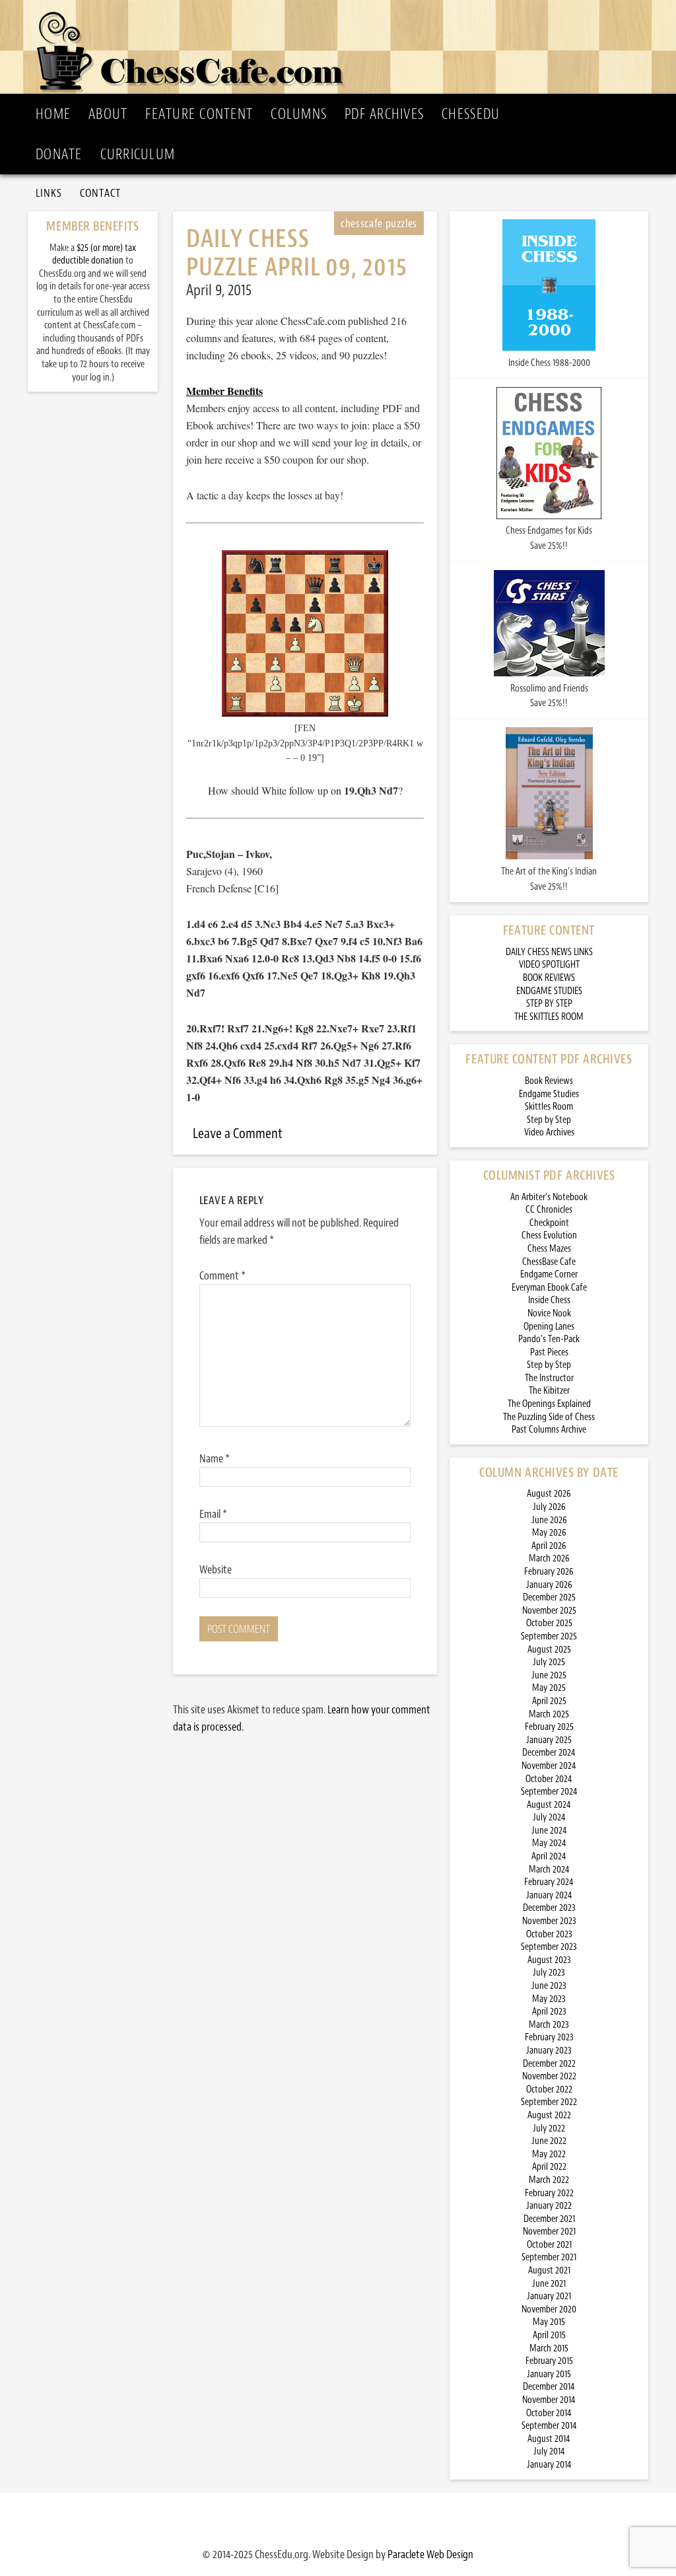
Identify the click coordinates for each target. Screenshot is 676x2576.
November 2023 (549, 1921)
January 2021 (549, 2296)
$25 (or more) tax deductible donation (94, 255)
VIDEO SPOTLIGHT (549, 965)
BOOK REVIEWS (549, 978)
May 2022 (549, 2154)
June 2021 (549, 2284)
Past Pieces (549, 1352)
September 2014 (549, 2426)
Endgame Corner (549, 1274)
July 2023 (549, 1973)
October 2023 (549, 1934)
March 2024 (549, 1870)
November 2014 (549, 2400)
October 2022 (549, 2090)
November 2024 (549, 1766)
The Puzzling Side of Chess (549, 1417)
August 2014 (549, 2439)
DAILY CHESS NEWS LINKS (549, 952)
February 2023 (549, 2037)
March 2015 (549, 2348)
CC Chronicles (549, 1210)
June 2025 (549, 1675)
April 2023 (549, 2012)
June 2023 (549, 1986)
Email (213, 1514)
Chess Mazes (549, 1249)
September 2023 (549, 1947)
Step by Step (549, 1120)
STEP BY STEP (549, 1004)
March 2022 (549, 2180)
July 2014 (549, 2451)
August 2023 (549, 1960)
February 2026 (549, 1572)
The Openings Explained (549, 1404)
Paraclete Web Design (430, 2554)
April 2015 (549, 2335)
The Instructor (549, 1378)
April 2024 (549, 1856)
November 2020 (549, 2309)
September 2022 (549, 2102)
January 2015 (549, 2374)
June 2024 (549, 1831)
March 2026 (549, 1558)
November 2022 (549, 2076)
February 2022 (549, 2193)
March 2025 (549, 1714)
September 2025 (549, 1636)
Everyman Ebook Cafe (549, 1288)
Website (216, 1569)
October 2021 (549, 2245)
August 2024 (549, 1805)
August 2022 (549, 2115)
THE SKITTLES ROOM (549, 1017)
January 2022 (549, 2206)
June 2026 (549, 1520)
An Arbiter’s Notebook (549, 1197)
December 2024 (549, 1753)
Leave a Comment (238, 1133)
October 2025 (549, 1623)
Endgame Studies (549, 1094)
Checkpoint (549, 1223)
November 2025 (549, 1611)
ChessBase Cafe (549, 1262)
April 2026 (549, 1546)
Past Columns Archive (549, 1430)
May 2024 (549, 1843)
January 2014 (549, 2465)
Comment (222, 1275)
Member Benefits (224, 391)
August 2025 (549, 1650)
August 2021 (549, 2271)
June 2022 (549, 2141)
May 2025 (549, 1688)
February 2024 (549, 1882)
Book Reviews (549, 1081)
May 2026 (549, 1533)
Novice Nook (549, 1313)
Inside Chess (549, 1300)
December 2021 (549, 2219)
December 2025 (549, 1597)
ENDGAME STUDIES (549, 991)
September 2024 (549, 1792)
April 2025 (549, 1701)
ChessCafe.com (342, 47)
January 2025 (549, 1740)
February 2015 (549, 2361)
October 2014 (549, 2413)
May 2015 (549, 2322)
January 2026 (549, 1585)
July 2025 (549, 1662)
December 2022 (549, 2064)
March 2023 (549, 2025)
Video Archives (549, 1132)
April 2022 (549, 2167)
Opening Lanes (549, 1327)
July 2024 (549, 1817)
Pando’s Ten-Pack (549, 1339)
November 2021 (549, 2232)
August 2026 (549, 1494)
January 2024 (549, 1895)
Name (215, 1458)
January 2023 (549, 2051)
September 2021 (549, 2257)
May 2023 (549, 1999)
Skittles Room (549, 1107)
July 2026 (549, 1507)
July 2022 (549, 2129)
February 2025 (549, 1727)
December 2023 (549, 1908)
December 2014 (549, 2387)
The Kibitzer (549, 1391)
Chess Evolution (549, 1235)
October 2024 (549, 1779)
